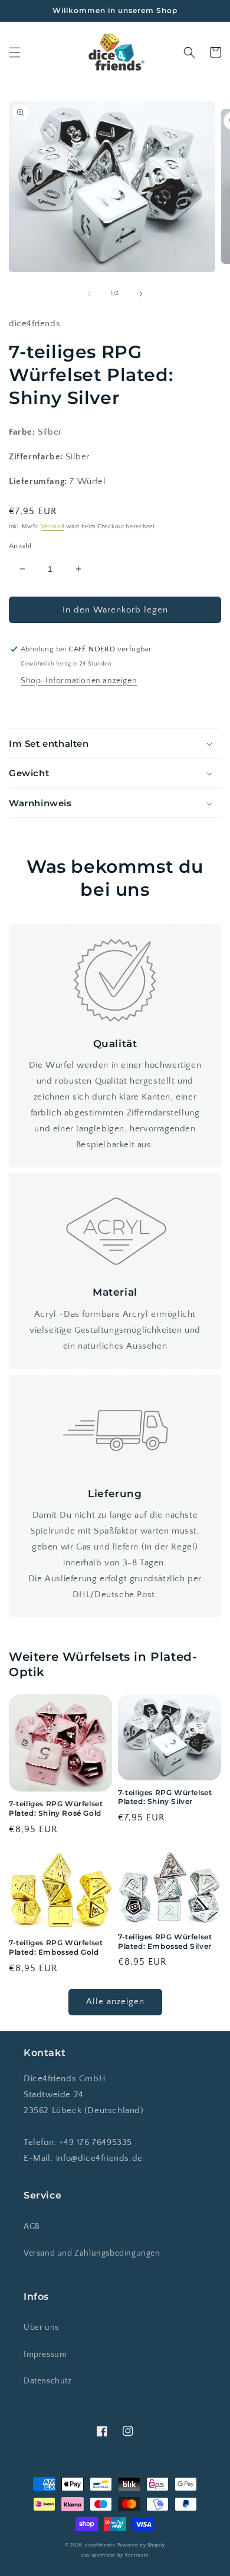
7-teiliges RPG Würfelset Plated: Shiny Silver (165, 1797)
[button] (15, 52)
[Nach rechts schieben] (141, 294)
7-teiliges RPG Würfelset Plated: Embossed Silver (165, 1941)
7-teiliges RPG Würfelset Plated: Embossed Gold (56, 1947)
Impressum (45, 2355)
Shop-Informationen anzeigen (79, 681)
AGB (32, 2227)
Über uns (41, 2327)
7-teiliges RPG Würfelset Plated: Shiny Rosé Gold (56, 1808)
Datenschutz (48, 2381)
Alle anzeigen (115, 2001)
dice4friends (101, 2545)
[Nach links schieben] (89, 294)
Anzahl (20, 546)
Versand (53, 527)
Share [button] (34, 706)
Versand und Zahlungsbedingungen (92, 2253)
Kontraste (137, 2555)
